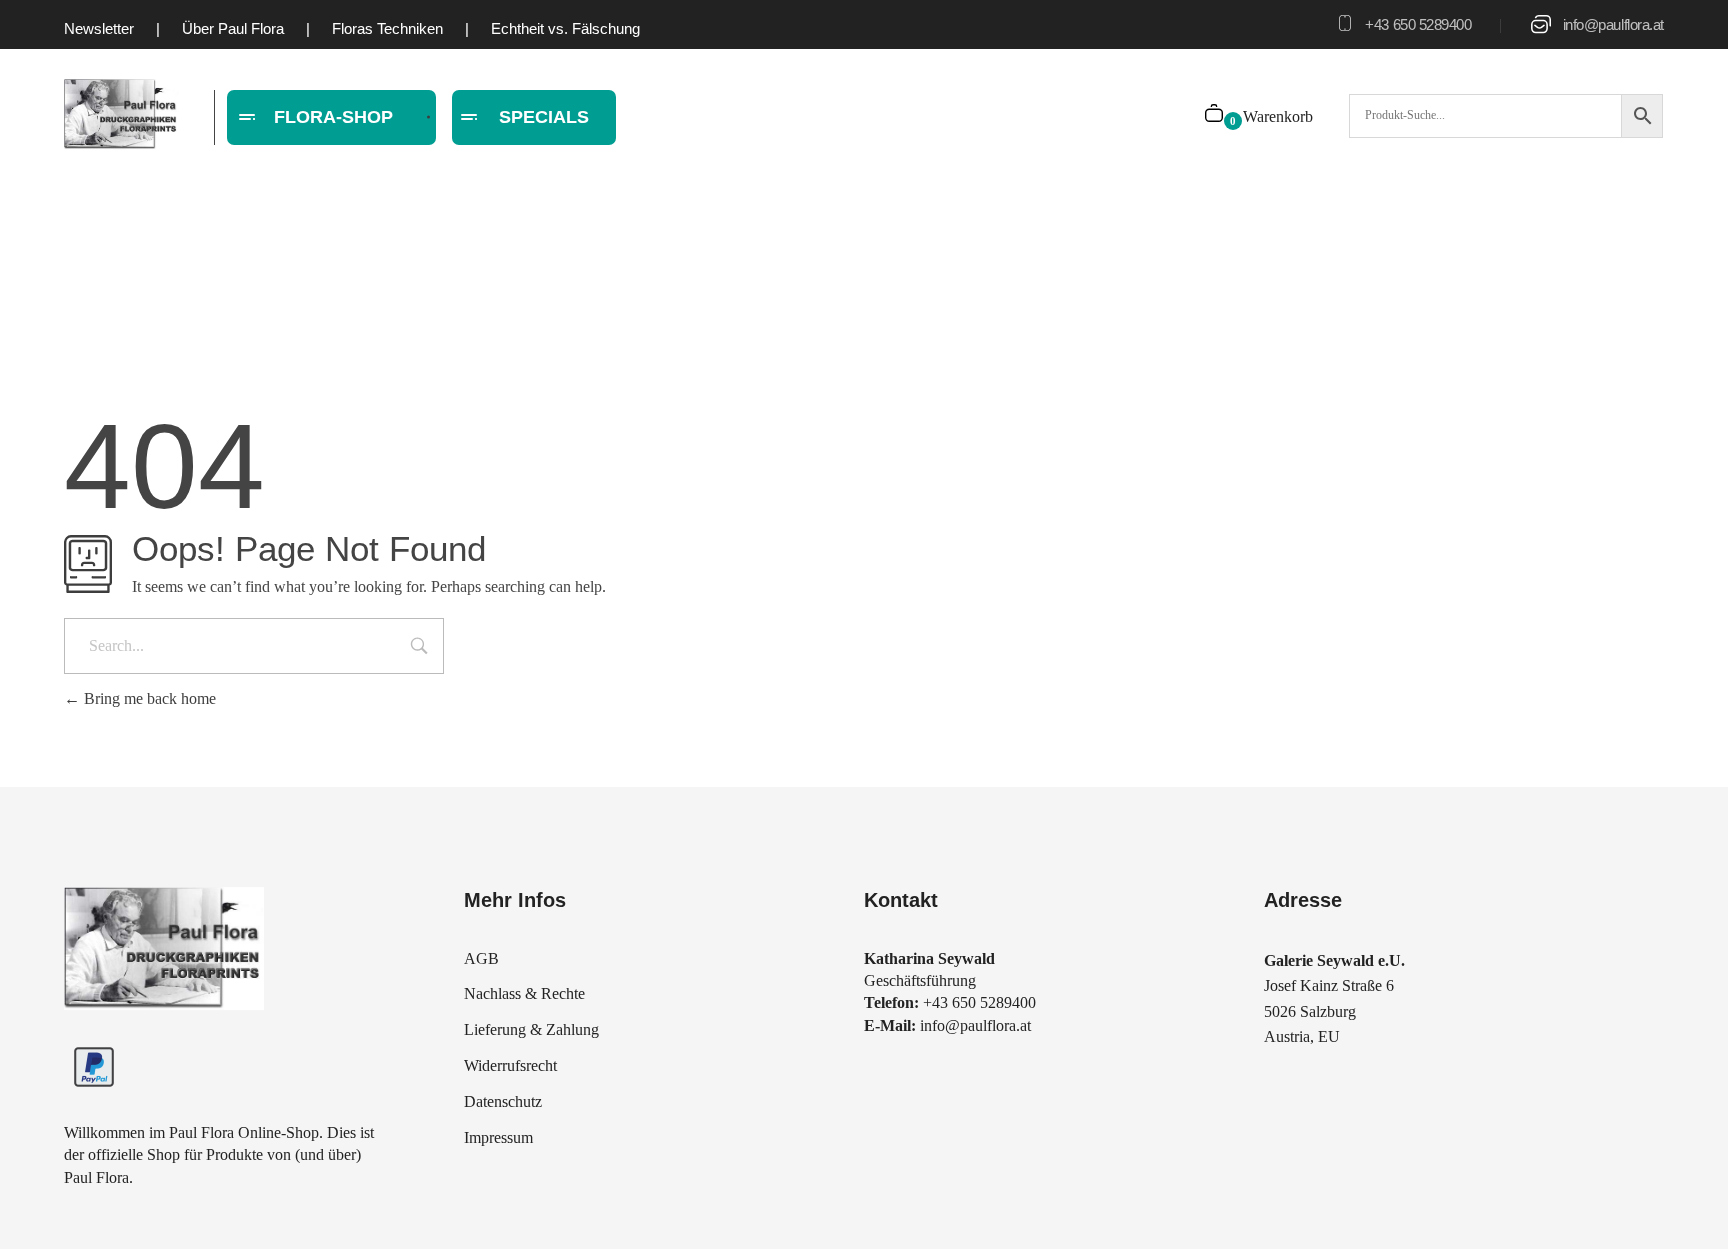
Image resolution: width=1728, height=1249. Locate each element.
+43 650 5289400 (1418, 24)
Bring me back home (148, 698)
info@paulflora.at (1613, 24)
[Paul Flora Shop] (121, 114)
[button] (44, 1205)
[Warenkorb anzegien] (1215, 115)
